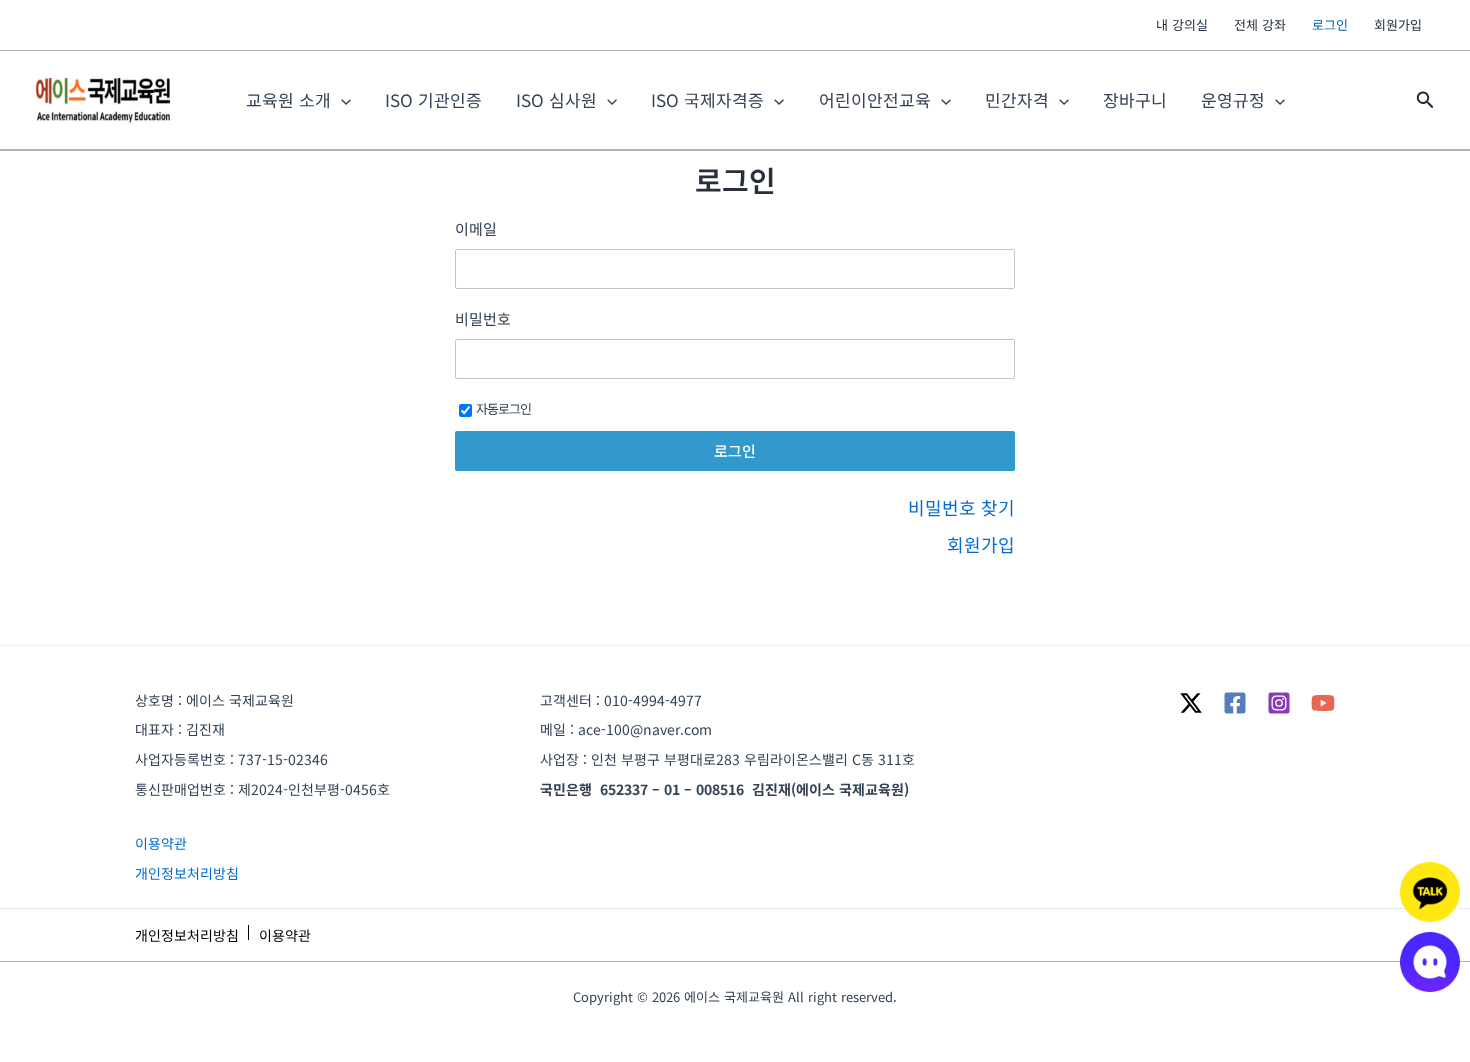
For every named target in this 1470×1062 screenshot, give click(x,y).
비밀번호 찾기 (961, 507)
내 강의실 (1182, 24)
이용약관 (161, 843)
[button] (1425, 100)
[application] (341, 100)
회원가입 (1398, 24)
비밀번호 (483, 319)
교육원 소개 (288, 99)
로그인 (1330, 24)
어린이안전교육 (875, 99)
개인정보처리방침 (187, 873)
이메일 (476, 229)
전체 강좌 (1260, 24)
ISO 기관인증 (433, 99)
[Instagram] (1279, 703)
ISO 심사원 (556, 99)
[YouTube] (1323, 703)
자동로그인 (503, 408)
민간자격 (1017, 99)
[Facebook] (1235, 703)
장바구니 (1135, 99)
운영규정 (1233, 99)
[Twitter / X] (1191, 703)
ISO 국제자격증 (707, 99)
